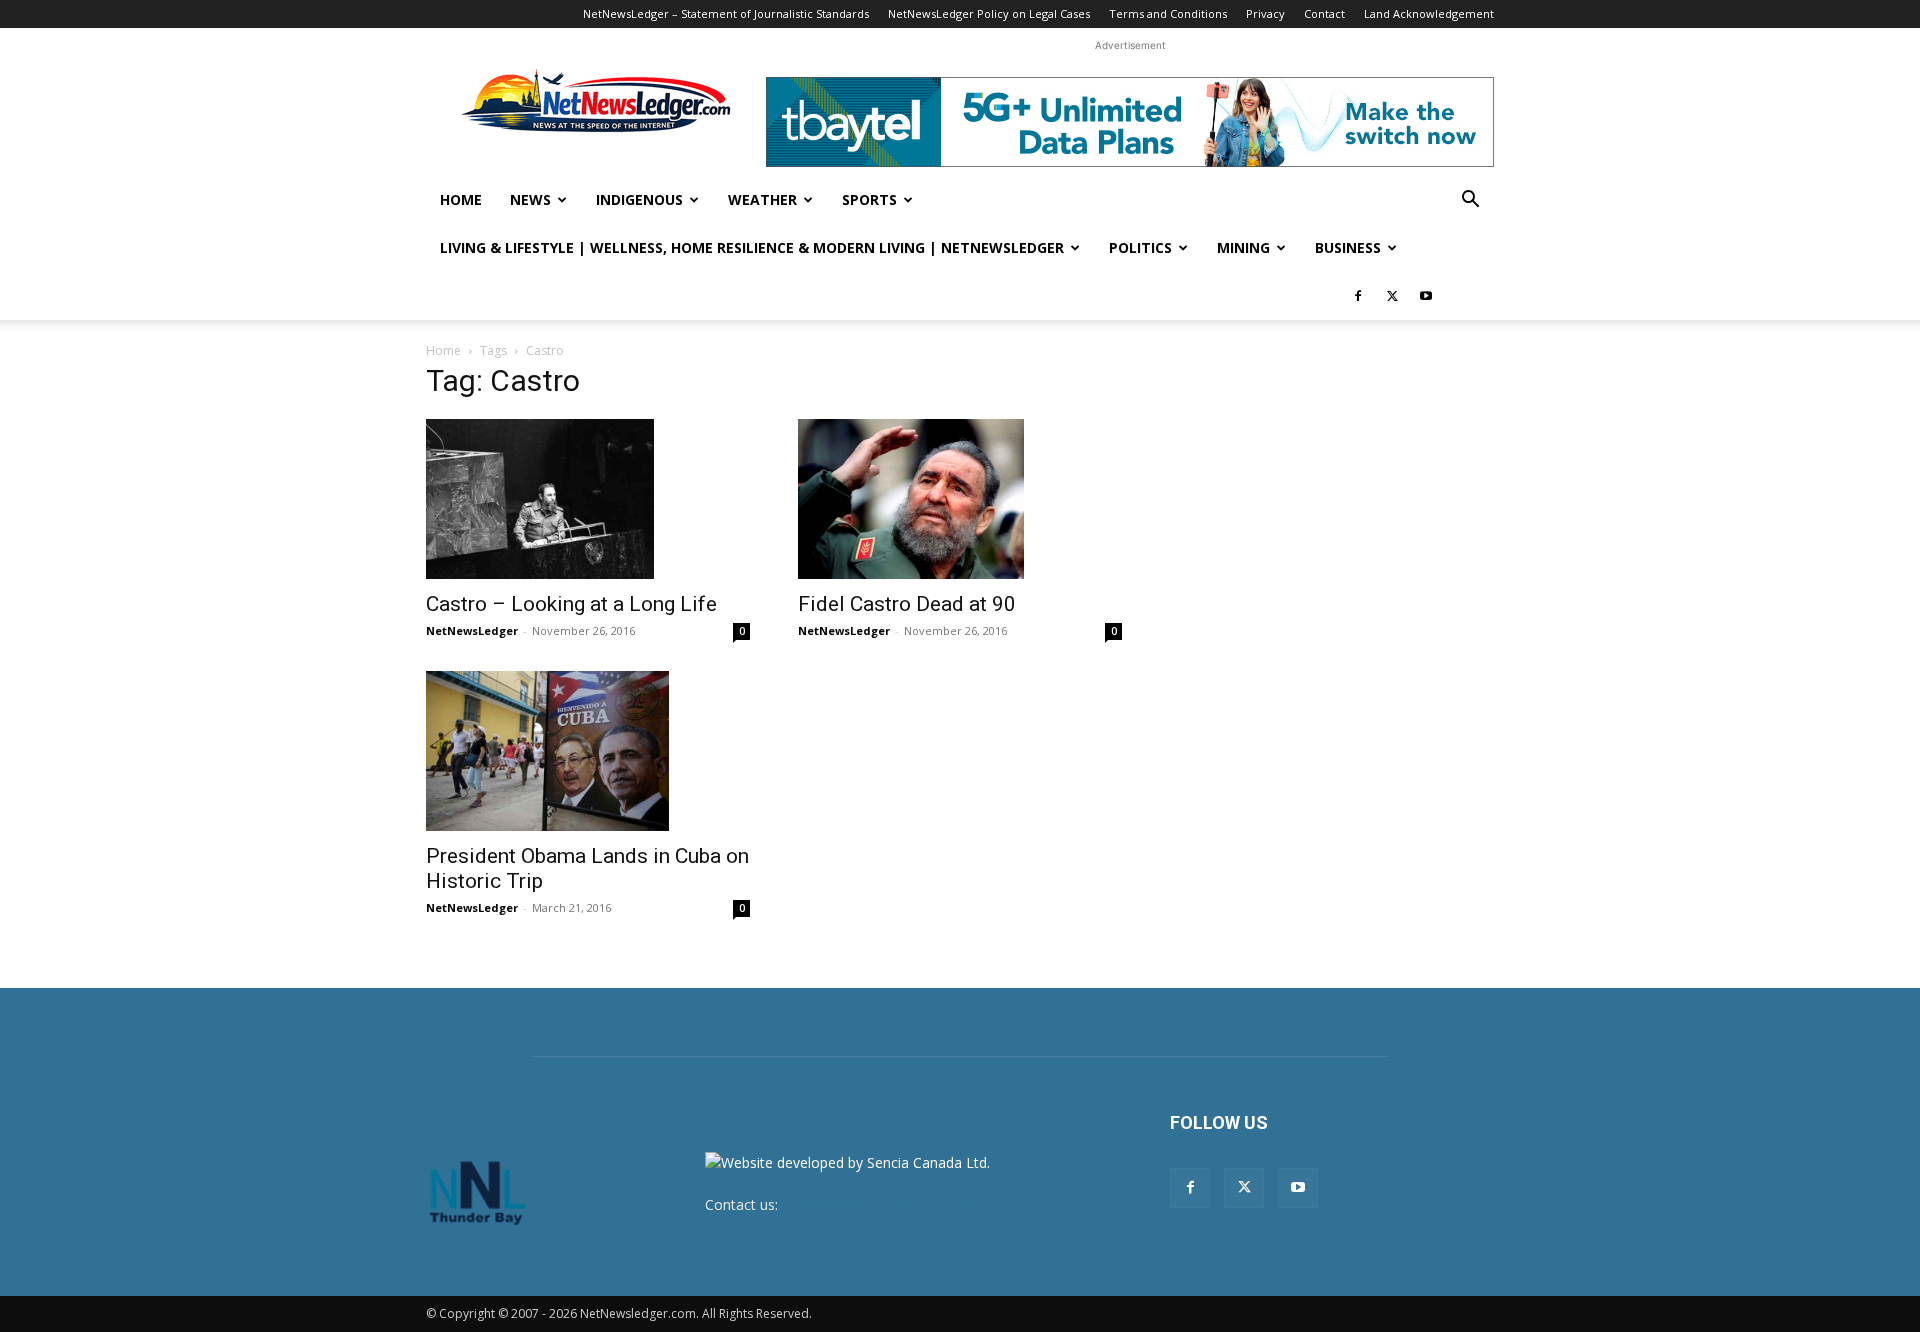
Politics (1140, 247)
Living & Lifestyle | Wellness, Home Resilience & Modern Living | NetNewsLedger (752, 247)
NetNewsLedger (472, 630)
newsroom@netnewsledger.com (887, 1204)
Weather (762, 199)
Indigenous (639, 199)
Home (461, 199)
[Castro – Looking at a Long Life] (588, 499)
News (530, 199)
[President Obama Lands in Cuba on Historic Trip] (588, 751)
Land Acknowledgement (1429, 13)
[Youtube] (1426, 296)
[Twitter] (1392, 296)
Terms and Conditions (1168, 13)
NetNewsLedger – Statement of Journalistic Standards (726, 13)
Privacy (1265, 13)
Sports (869, 199)
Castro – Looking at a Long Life (571, 604)
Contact (1324, 13)
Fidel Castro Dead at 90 (907, 604)
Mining (1243, 247)
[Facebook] (1358, 296)
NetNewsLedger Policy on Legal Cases (989, 13)
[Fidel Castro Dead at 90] (960, 499)
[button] (1470, 201)
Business (1348, 247)
